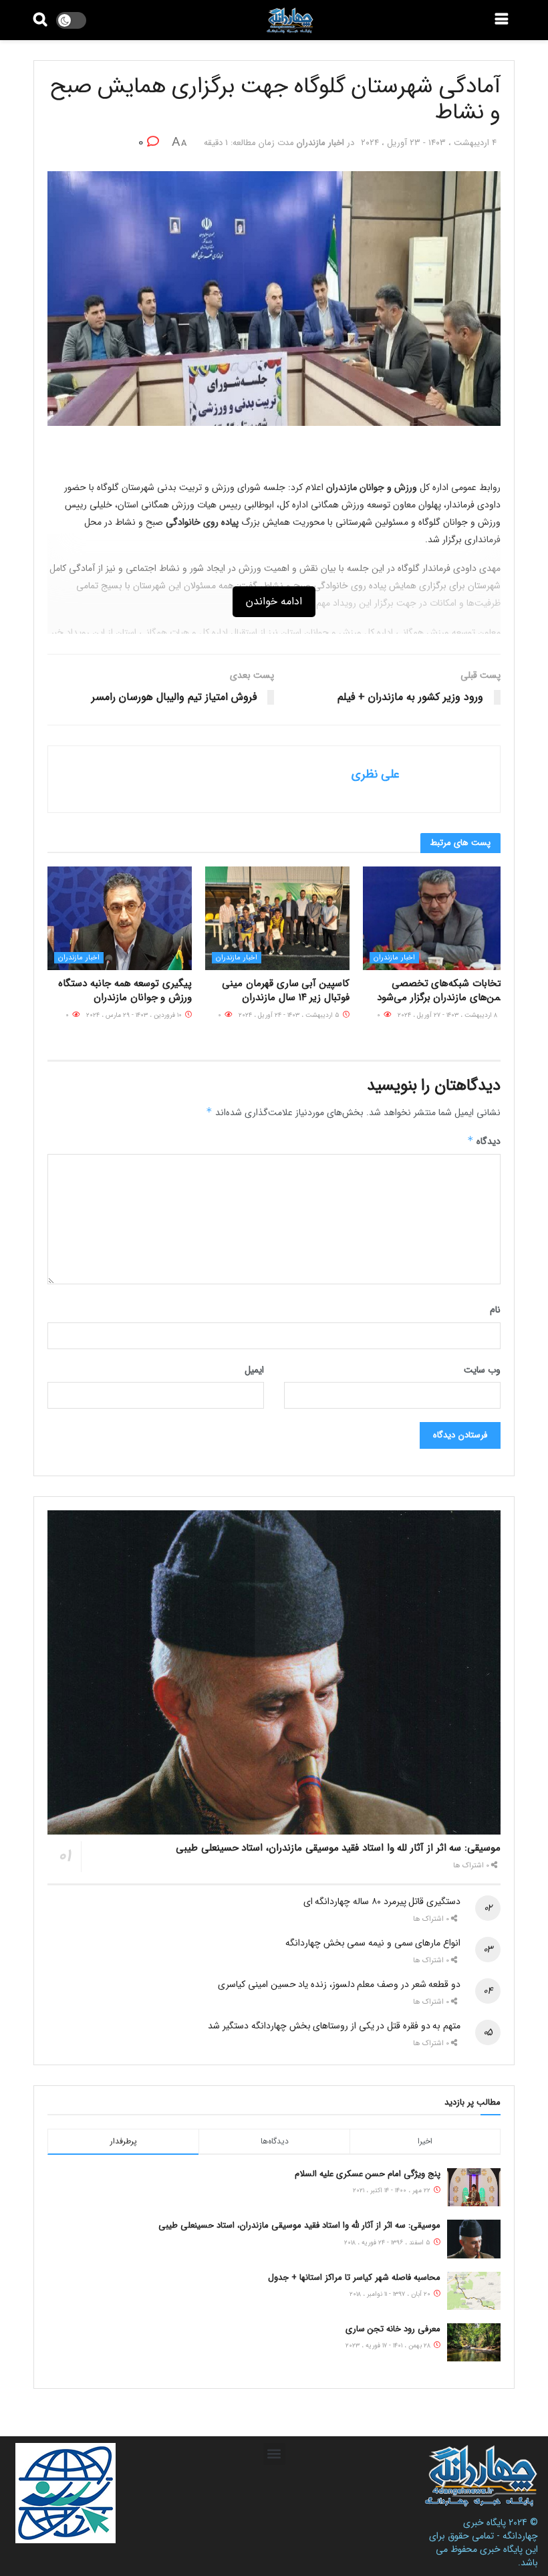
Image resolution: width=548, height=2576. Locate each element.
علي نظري (376, 774)
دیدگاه (484, 1141)
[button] (274, 2454)
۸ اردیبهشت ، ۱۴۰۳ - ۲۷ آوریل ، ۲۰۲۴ (448, 1015)
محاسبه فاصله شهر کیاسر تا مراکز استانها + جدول (354, 2277)
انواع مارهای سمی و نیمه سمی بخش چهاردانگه (373, 1943)
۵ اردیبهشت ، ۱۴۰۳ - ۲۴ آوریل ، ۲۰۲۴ (290, 1015)
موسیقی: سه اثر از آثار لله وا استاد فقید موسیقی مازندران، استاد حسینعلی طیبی (338, 1848)
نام (495, 1310)
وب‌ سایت (482, 1370)
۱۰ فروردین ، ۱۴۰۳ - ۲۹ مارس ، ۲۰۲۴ (135, 1015)
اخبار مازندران (320, 143)
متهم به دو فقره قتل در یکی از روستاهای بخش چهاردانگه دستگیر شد (334, 2026)
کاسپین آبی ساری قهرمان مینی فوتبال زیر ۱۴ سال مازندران (286, 990)
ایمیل (254, 1370)
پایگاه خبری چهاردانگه (501, 2529)
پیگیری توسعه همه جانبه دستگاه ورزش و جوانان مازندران (125, 990)
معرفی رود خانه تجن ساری (393, 2329)
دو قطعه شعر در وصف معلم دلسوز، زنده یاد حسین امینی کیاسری (339, 1984)
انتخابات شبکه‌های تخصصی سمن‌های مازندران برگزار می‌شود (442, 990)
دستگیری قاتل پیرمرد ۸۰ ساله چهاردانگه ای (382, 1901)
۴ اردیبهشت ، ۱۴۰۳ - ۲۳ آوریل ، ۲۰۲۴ (429, 143)
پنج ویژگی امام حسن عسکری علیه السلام (368, 2174)
